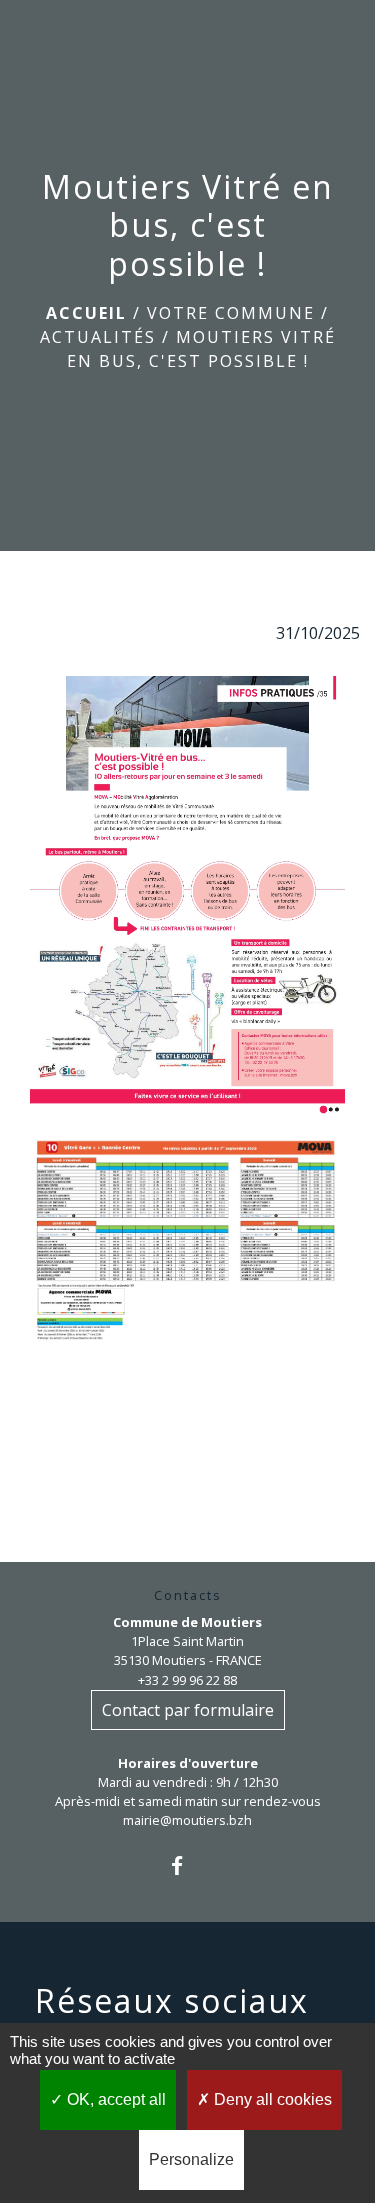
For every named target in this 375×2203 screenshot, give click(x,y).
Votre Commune (231, 313)
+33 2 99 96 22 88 (187, 1680)
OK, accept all (114, 2099)
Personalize (191, 2159)
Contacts (188, 1595)
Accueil (86, 313)
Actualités (98, 337)
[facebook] (187, 1865)
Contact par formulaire (188, 1710)
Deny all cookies (271, 2099)
